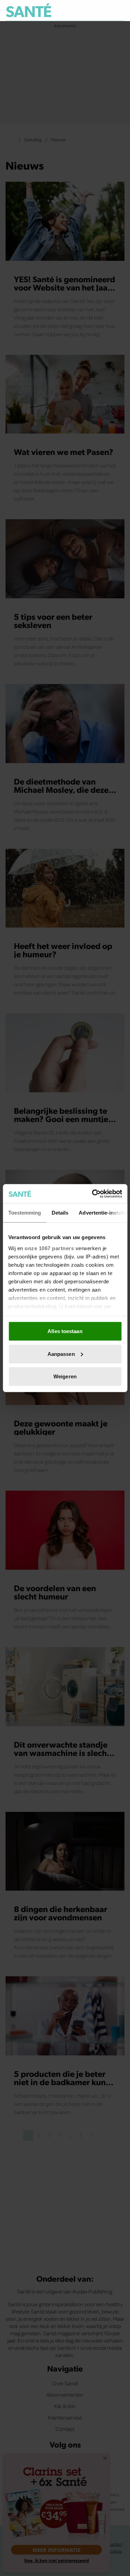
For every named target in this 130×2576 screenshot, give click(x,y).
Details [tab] (60, 1213)
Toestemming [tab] (24, 1213)
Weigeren (65, 1376)
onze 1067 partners (49, 1248)
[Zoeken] (119, 11)
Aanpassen (61, 1354)
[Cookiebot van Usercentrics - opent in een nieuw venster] (93, 1194)
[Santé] (29, 10)
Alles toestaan (65, 1331)
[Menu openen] (87, 10)
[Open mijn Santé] (104, 10)
